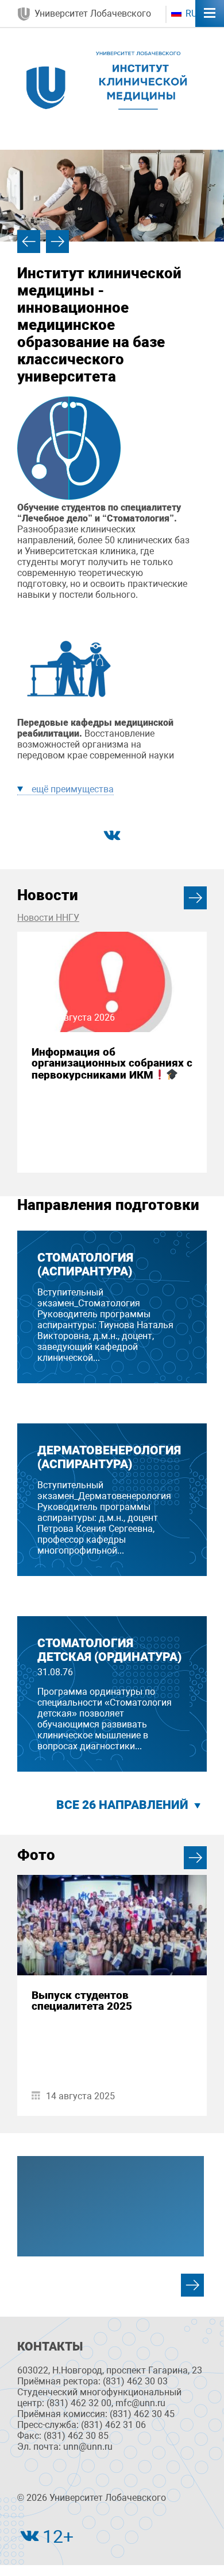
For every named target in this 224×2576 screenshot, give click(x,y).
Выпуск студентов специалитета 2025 (82, 2001)
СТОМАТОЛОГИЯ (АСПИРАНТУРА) (85, 1264)
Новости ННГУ (48, 918)
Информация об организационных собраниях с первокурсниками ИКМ (112, 1063)
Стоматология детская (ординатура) (109, 1650)
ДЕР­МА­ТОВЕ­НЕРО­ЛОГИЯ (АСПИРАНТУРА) (109, 1457)
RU (190, 13)
